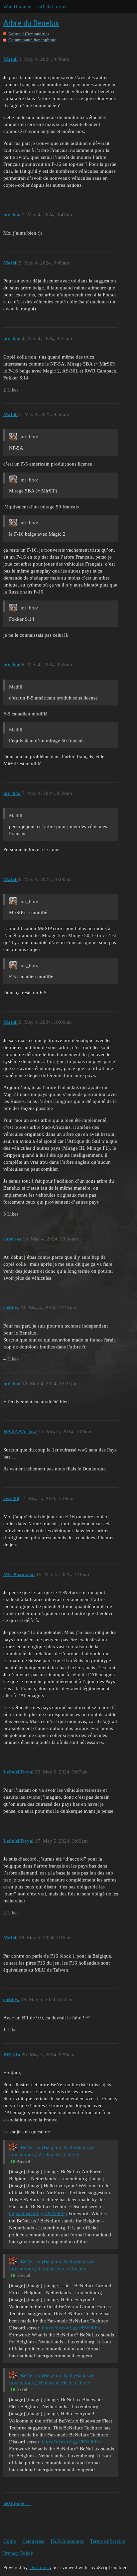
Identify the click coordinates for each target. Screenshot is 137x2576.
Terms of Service (108, 2541)
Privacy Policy (18, 2553)
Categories (33, 2541)
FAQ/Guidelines (67, 2541)
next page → (17, 2503)
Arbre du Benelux (31, 23)
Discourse (40, 2567)
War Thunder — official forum (35, 7)
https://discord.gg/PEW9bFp (38, 2213)
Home (10, 2541)
